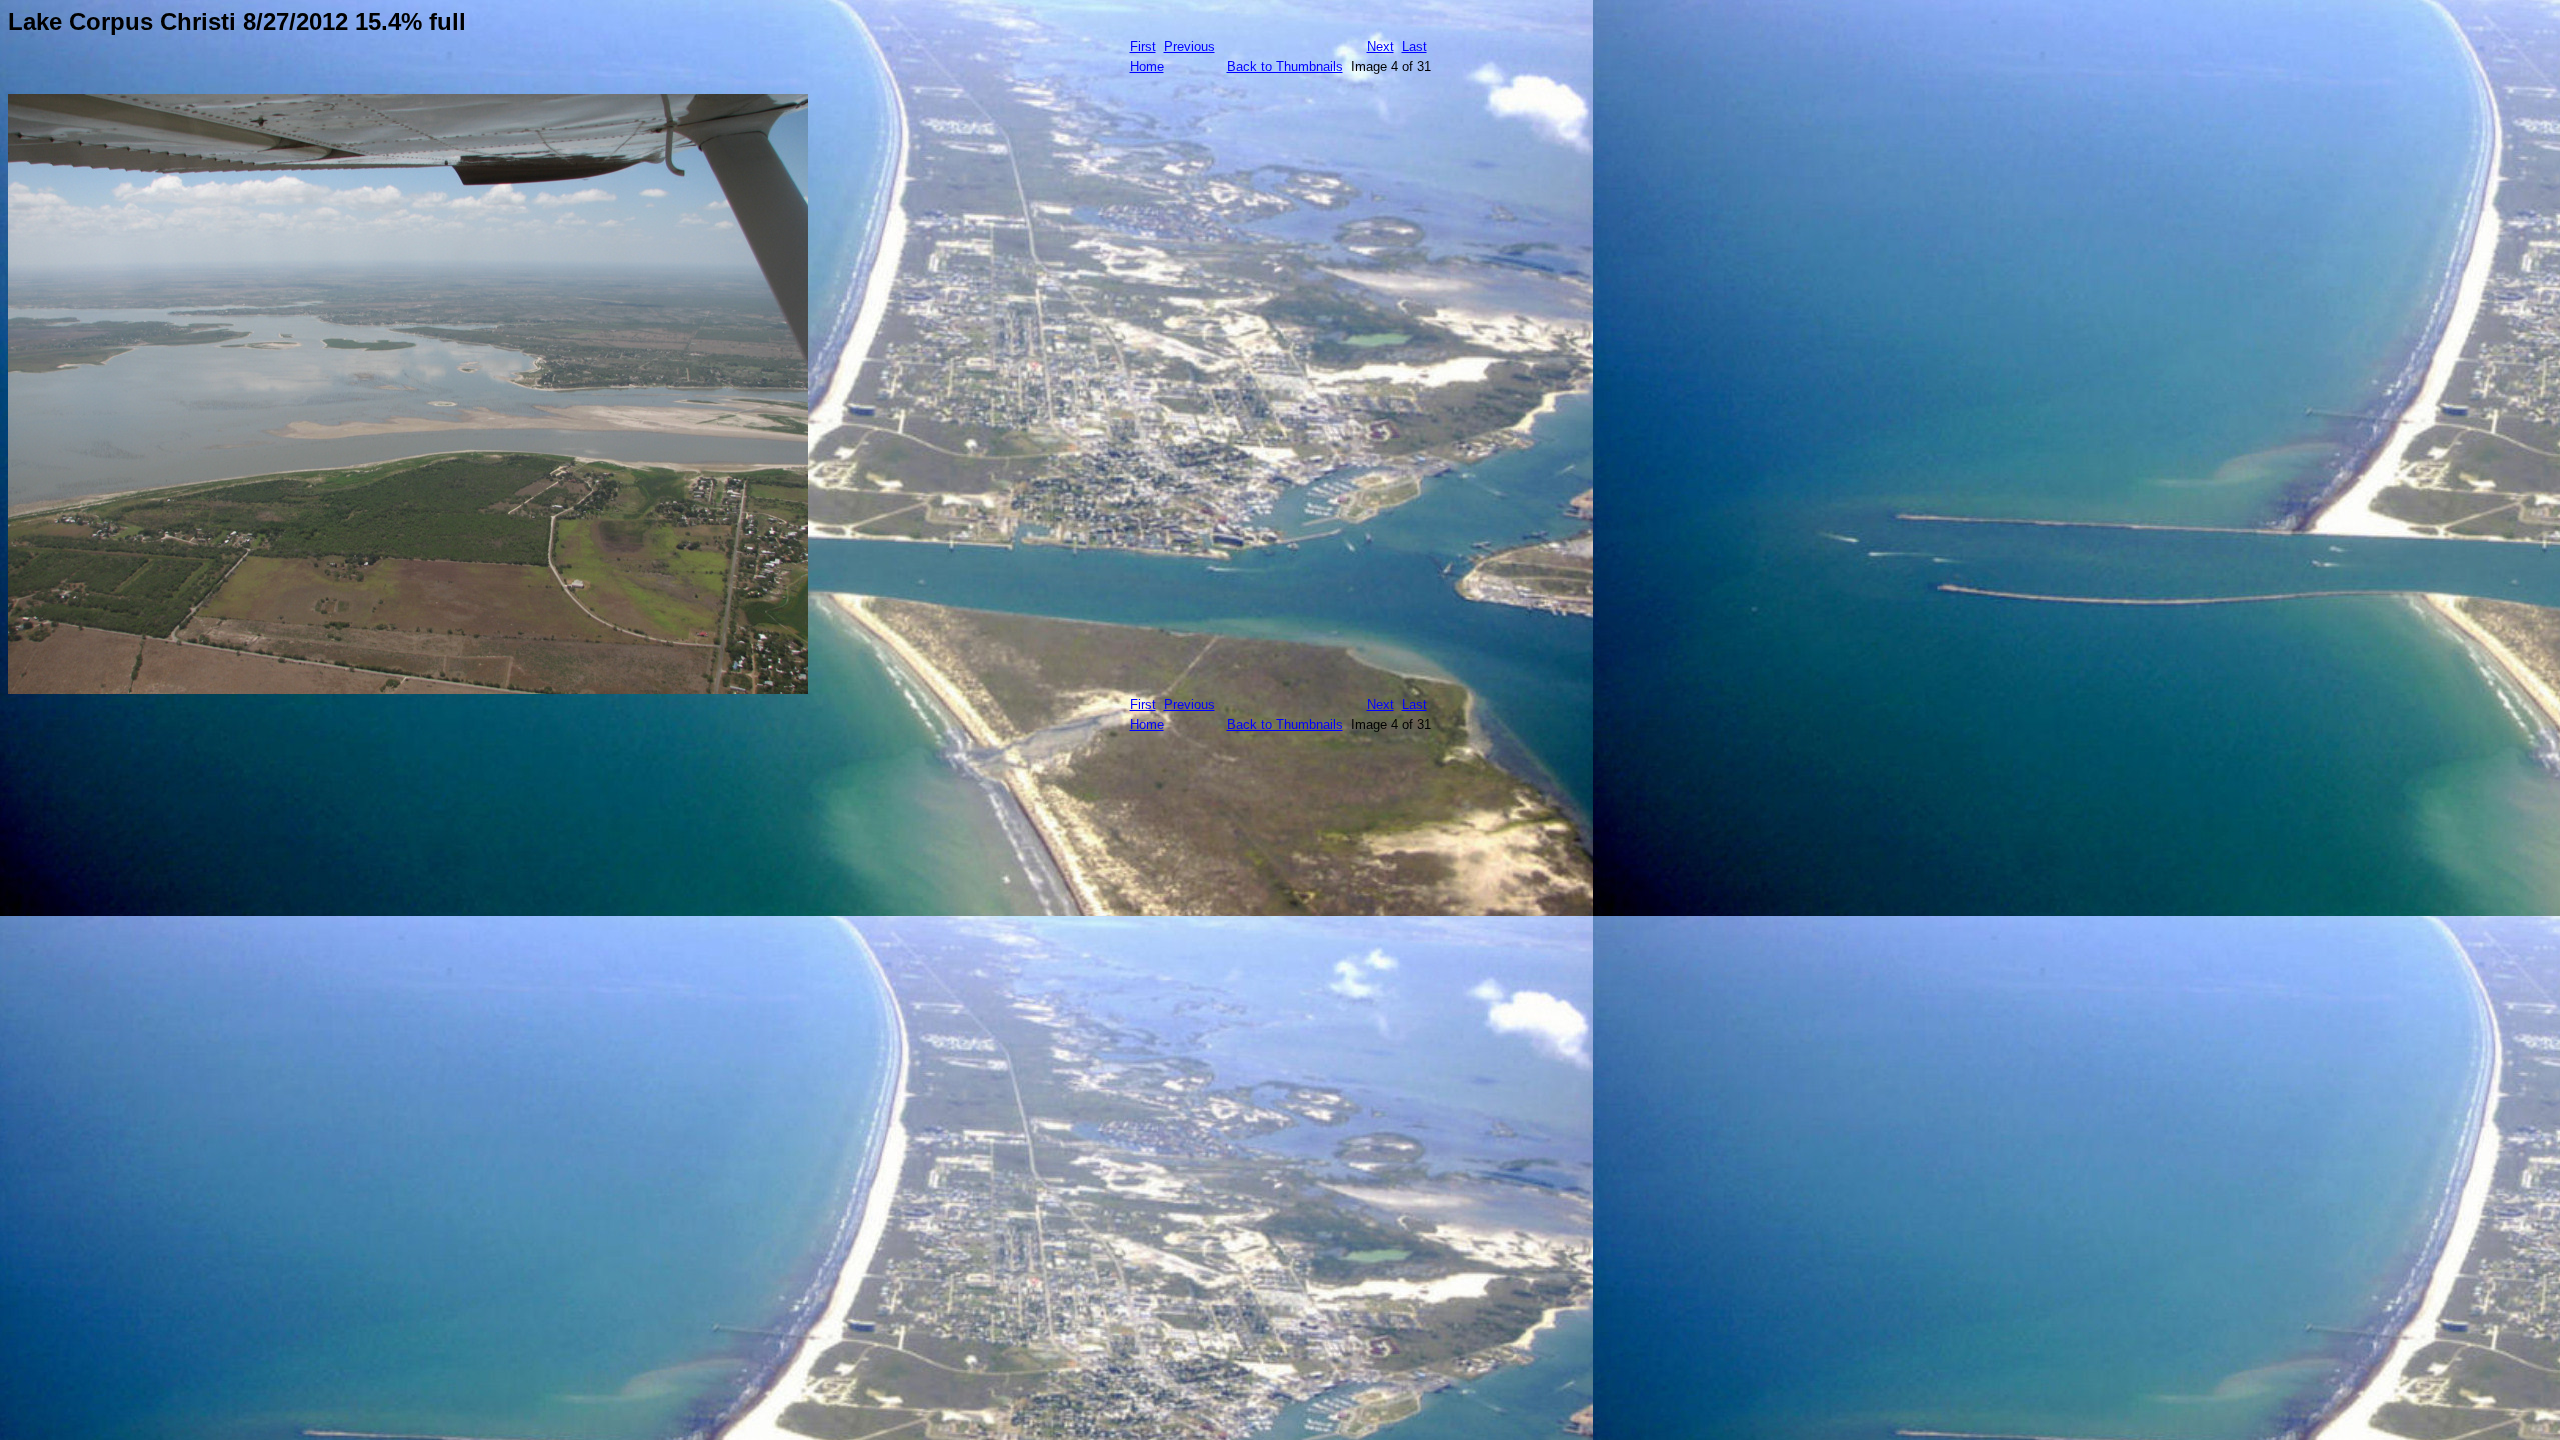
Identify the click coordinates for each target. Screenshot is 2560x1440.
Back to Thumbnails (1285, 66)
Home (1147, 66)
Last (1414, 46)
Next (1380, 46)
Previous (1189, 46)
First (1143, 46)
